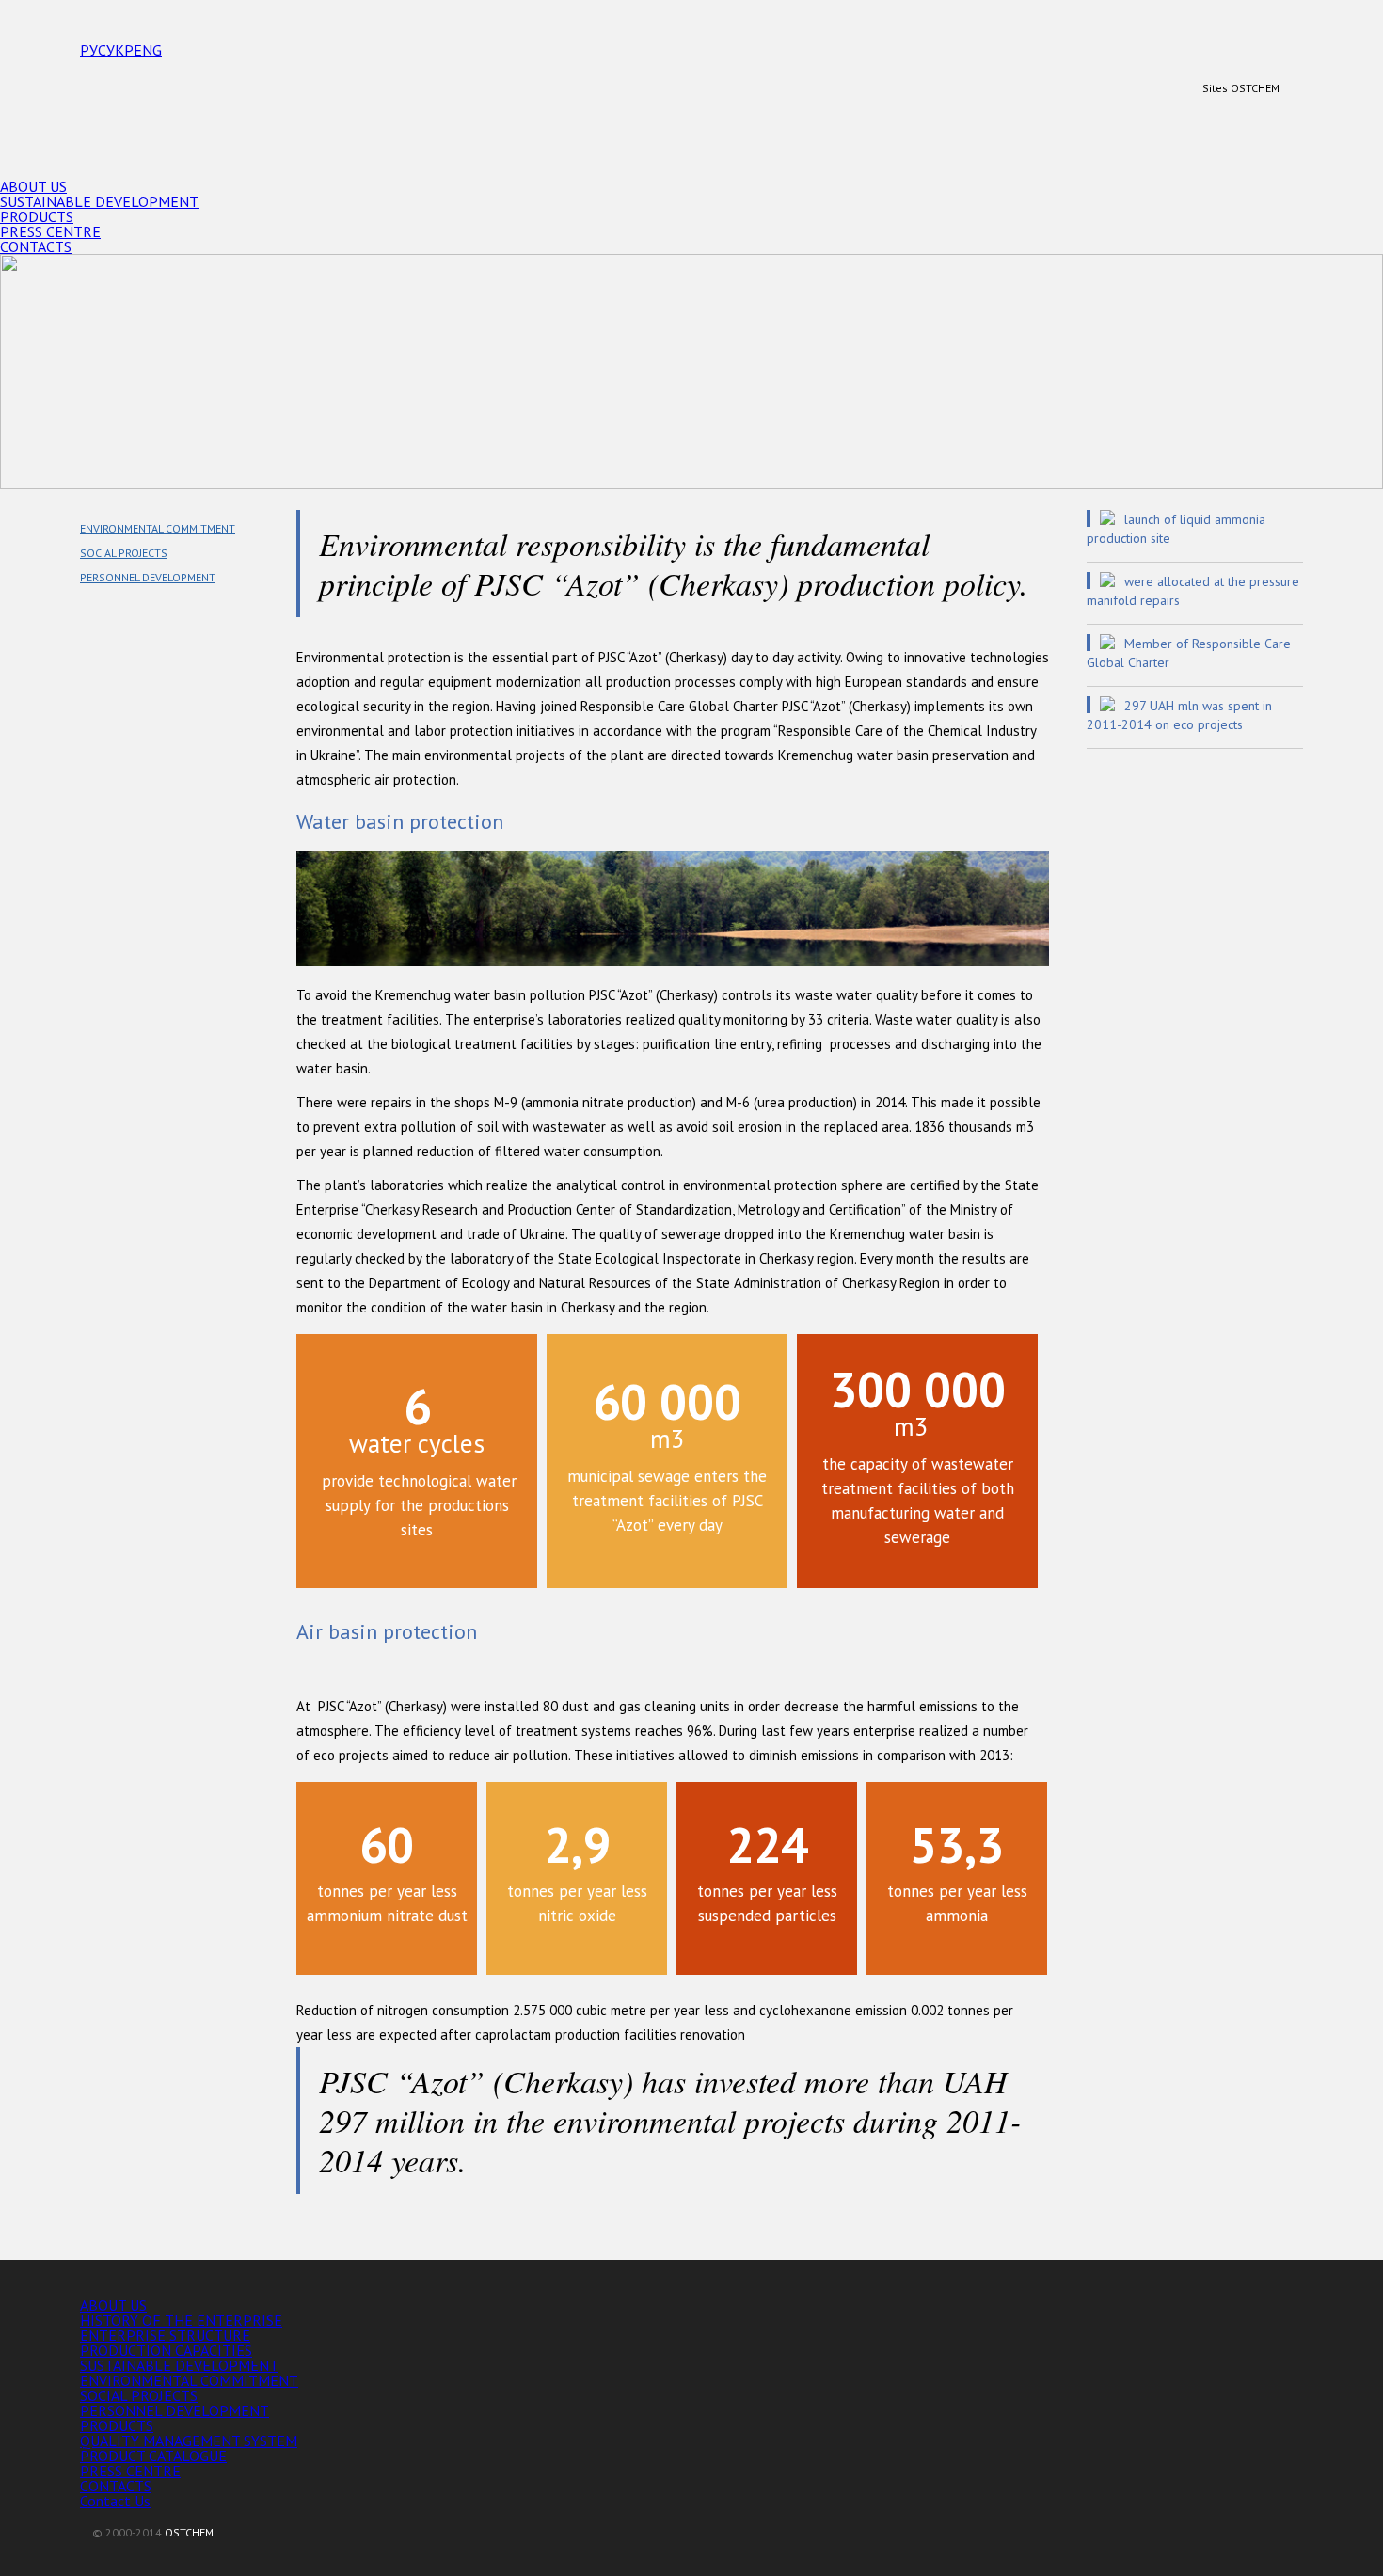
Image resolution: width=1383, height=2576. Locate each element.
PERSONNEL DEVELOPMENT (148, 577)
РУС (93, 50)
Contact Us (115, 2501)
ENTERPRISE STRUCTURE (165, 2335)
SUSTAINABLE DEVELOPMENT (99, 201)
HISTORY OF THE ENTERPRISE (181, 2320)
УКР (120, 50)
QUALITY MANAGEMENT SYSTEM (189, 2441)
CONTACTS (36, 246)
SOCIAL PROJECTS (124, 553)
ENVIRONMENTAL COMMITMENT (158, 528)
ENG (148, 50)
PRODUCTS (37, 216)
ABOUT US (33, 186)
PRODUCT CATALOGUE (153, 2456)
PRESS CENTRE (50, 231)
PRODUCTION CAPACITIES (166, 2350)
